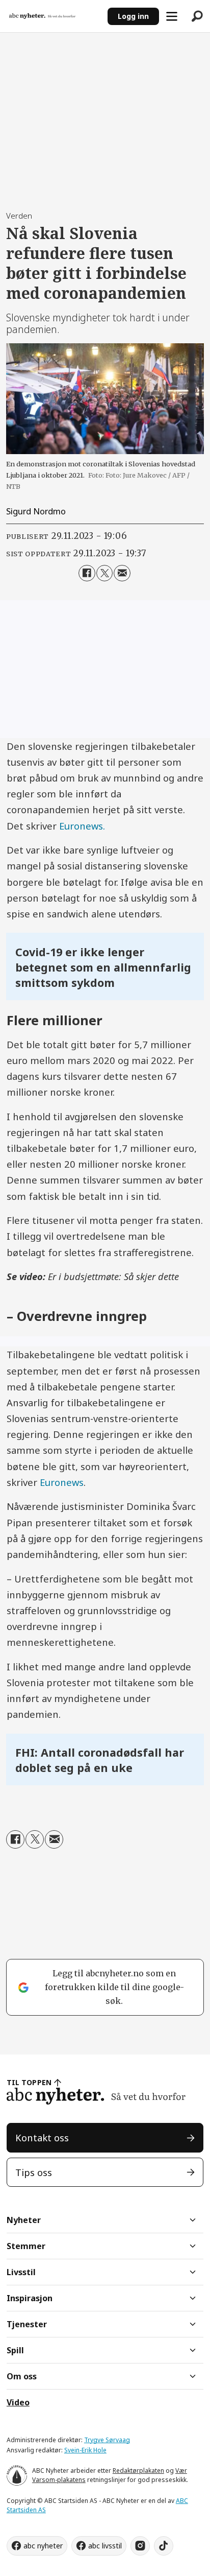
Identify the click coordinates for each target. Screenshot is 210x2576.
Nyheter (24, 2220)
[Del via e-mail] (122, 573)
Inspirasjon (30, 2298)
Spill (15, 2350)
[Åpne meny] (172, 16)
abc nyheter (43, 2546)
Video (18, 2402)
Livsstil (21, 2272)
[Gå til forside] (54, 16)
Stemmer (26, 2246)
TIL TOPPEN (29, 2082)
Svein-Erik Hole (85, 2450)
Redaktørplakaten (138, 2471)
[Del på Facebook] (87, 573)
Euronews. (82, 826)
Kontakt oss (42, 2137)
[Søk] (197, 16)
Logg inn (133, 16)
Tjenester (27, 2324)
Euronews (62, 1482)
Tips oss (34, 2172)
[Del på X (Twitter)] (104, 573)
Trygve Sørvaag (107, 2440)
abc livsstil (105, 2546)
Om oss (22, 2376)
